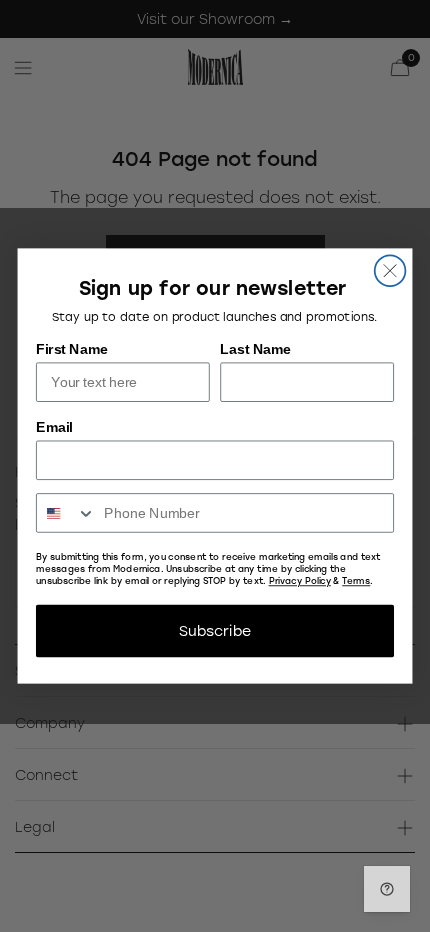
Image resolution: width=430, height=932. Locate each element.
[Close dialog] (390, 270)
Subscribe (215, 630)
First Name (72, 348)
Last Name (255, 348)
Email (54, 426)
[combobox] (66, 513)
